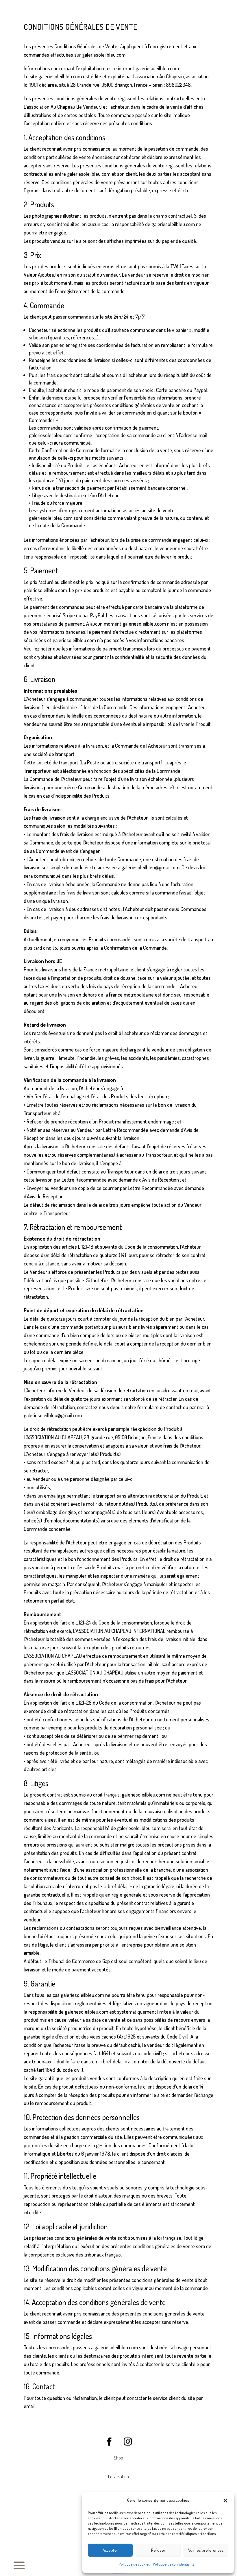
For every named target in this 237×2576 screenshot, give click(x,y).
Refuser (158, 2550)
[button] (225, 2501)
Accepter (110, 2550)
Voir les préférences (206, 2550)
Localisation (118, 2477)
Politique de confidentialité (174, 2564)
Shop (118, 2458)
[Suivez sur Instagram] (128, 2442)
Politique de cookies (134, 2564)
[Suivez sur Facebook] (109, 2442)
